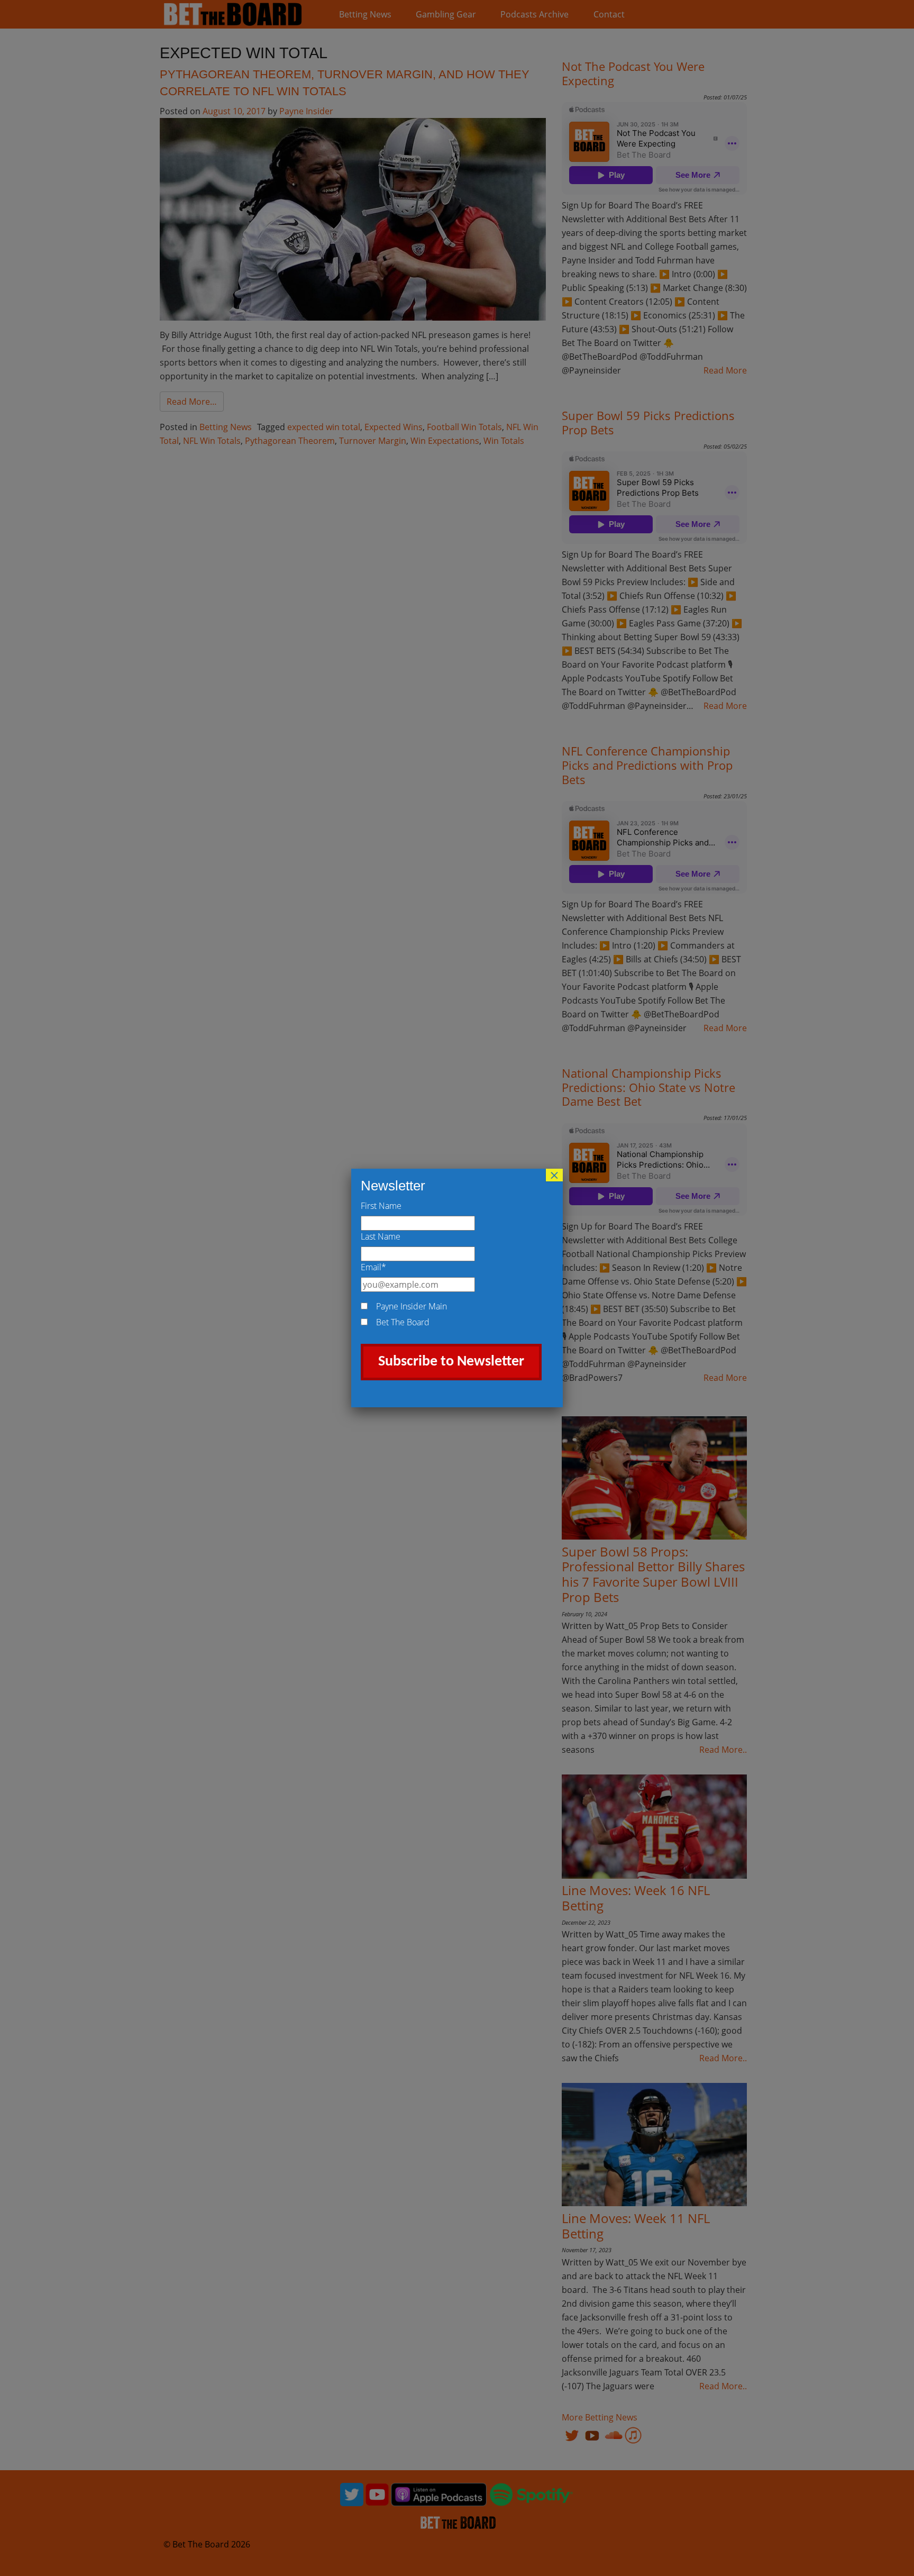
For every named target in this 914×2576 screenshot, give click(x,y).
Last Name (381, 1236)
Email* (373, 1267)
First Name (381, 1206)
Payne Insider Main (412, 1306)
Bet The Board (403, 1322)
